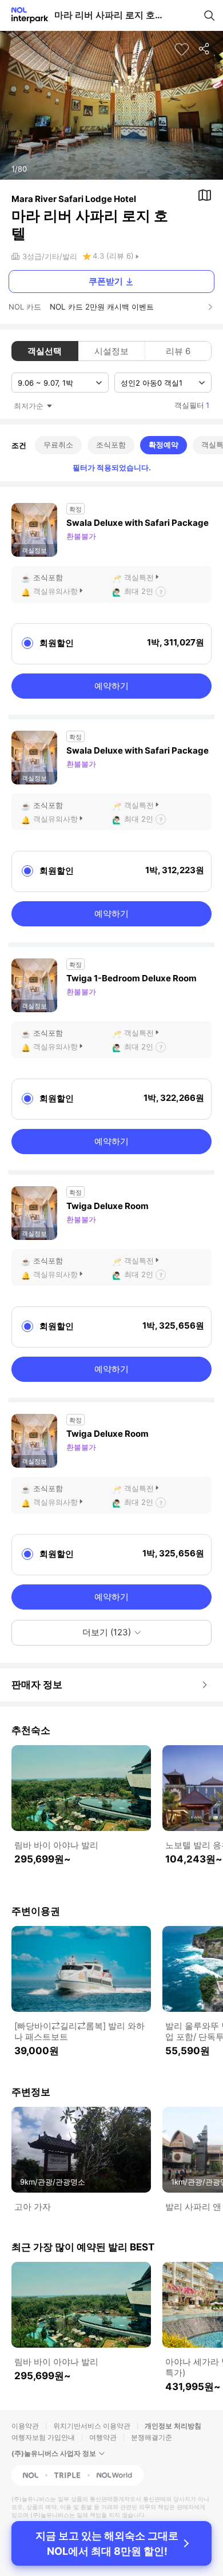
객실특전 (139, 577)
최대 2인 (139, 591)
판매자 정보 (37, 1685)
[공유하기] (205, 49)
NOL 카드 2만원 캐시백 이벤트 (102, 307)
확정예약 (164, 445)
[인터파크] (25, 15)
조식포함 (111, 445)
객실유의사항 (55, 591)
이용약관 (25, 2426)
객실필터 (192, 405)
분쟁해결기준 (152, 2437)
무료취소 (58, 445)
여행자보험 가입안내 (43, 2437)
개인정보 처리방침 (173, 2426)
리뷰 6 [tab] (178, 351)
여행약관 (103, 2437)
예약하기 (111, 686)
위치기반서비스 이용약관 (92, 2426)
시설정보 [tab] (111, 351)
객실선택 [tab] (45, 351)
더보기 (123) (107, 1632)
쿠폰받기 (106, 281)
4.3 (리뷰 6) (113, 256)
